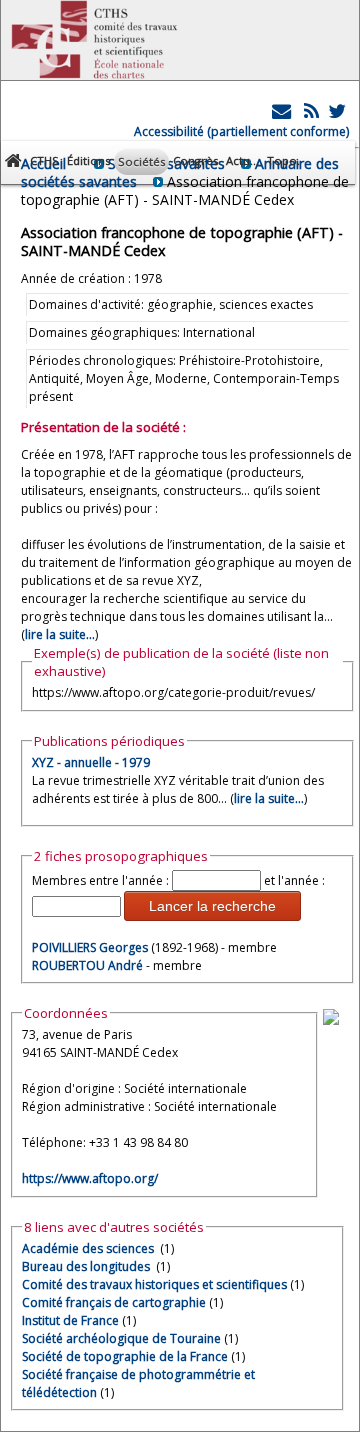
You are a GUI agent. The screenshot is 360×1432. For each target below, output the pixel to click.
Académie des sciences (89, 1248)
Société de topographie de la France (125, 1356)
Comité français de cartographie (114, 1302)
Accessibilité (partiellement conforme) (241, 131)
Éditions (88, 160)
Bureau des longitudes (87, 1266)
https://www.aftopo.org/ (90, 1178)
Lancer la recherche (212, 906)
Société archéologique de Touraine (121, 1338)
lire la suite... (60, 634)
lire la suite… (269, 798)
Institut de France (70, 1320)
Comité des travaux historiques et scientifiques (154, 1284)
